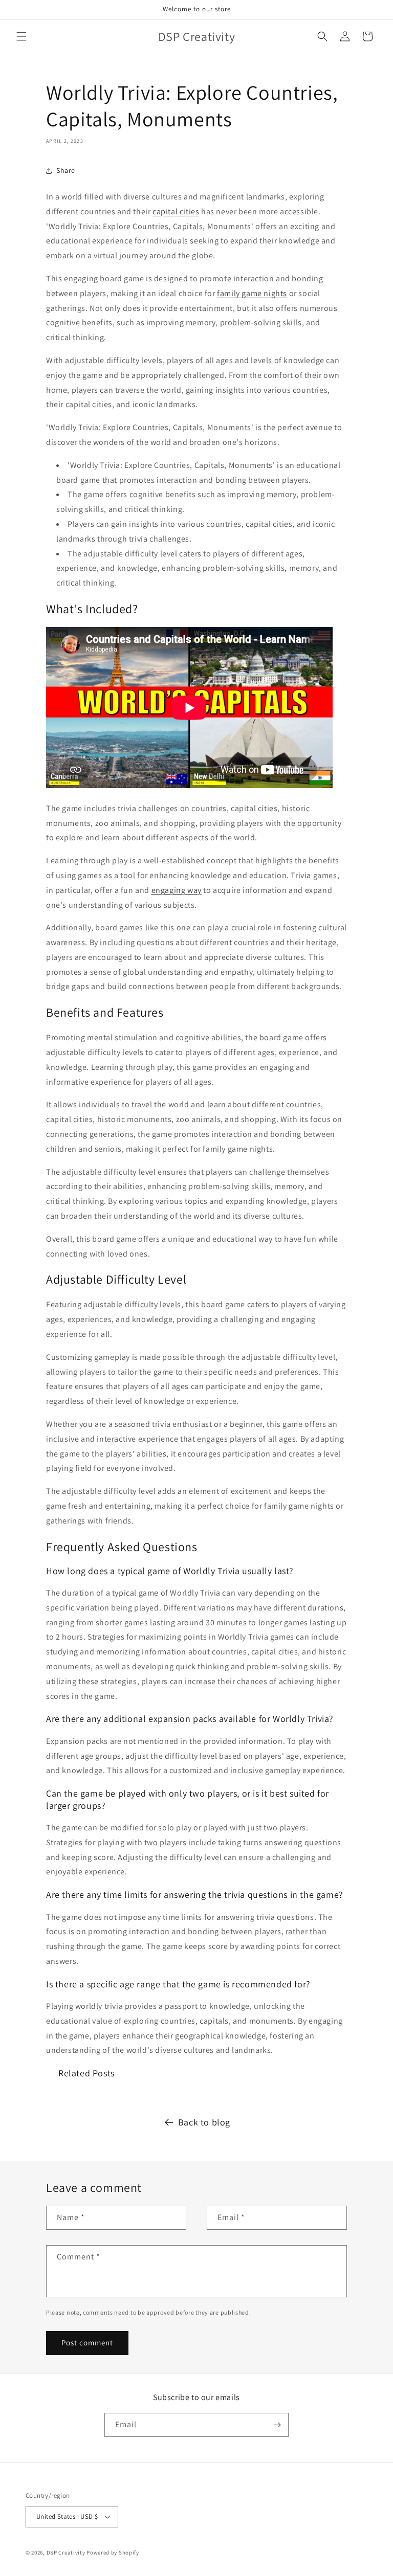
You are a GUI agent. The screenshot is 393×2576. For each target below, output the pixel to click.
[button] (21, 36)
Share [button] (66, 170)
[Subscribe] (277, 2425)
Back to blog (204, 2122)
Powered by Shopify (113, 2552)
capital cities (176, 211)
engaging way (177, 890)
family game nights (252, 293)
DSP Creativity (66, 2552)
